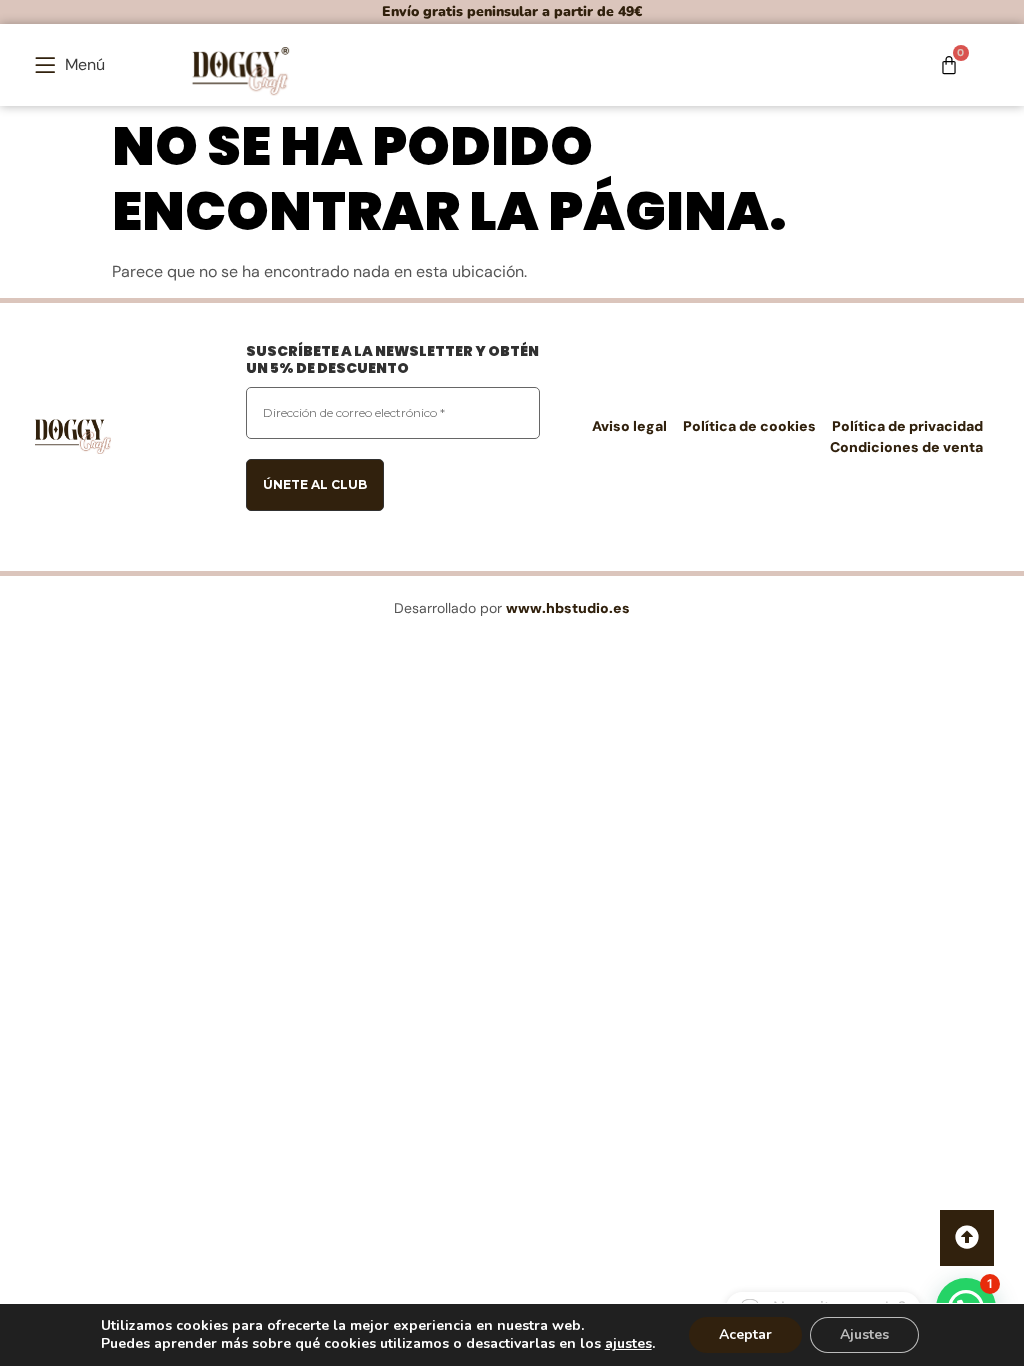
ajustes (628, 1344)
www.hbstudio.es (568, 608)
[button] (70, 65)
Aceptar (745, 1334)
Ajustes (864, 1334)
